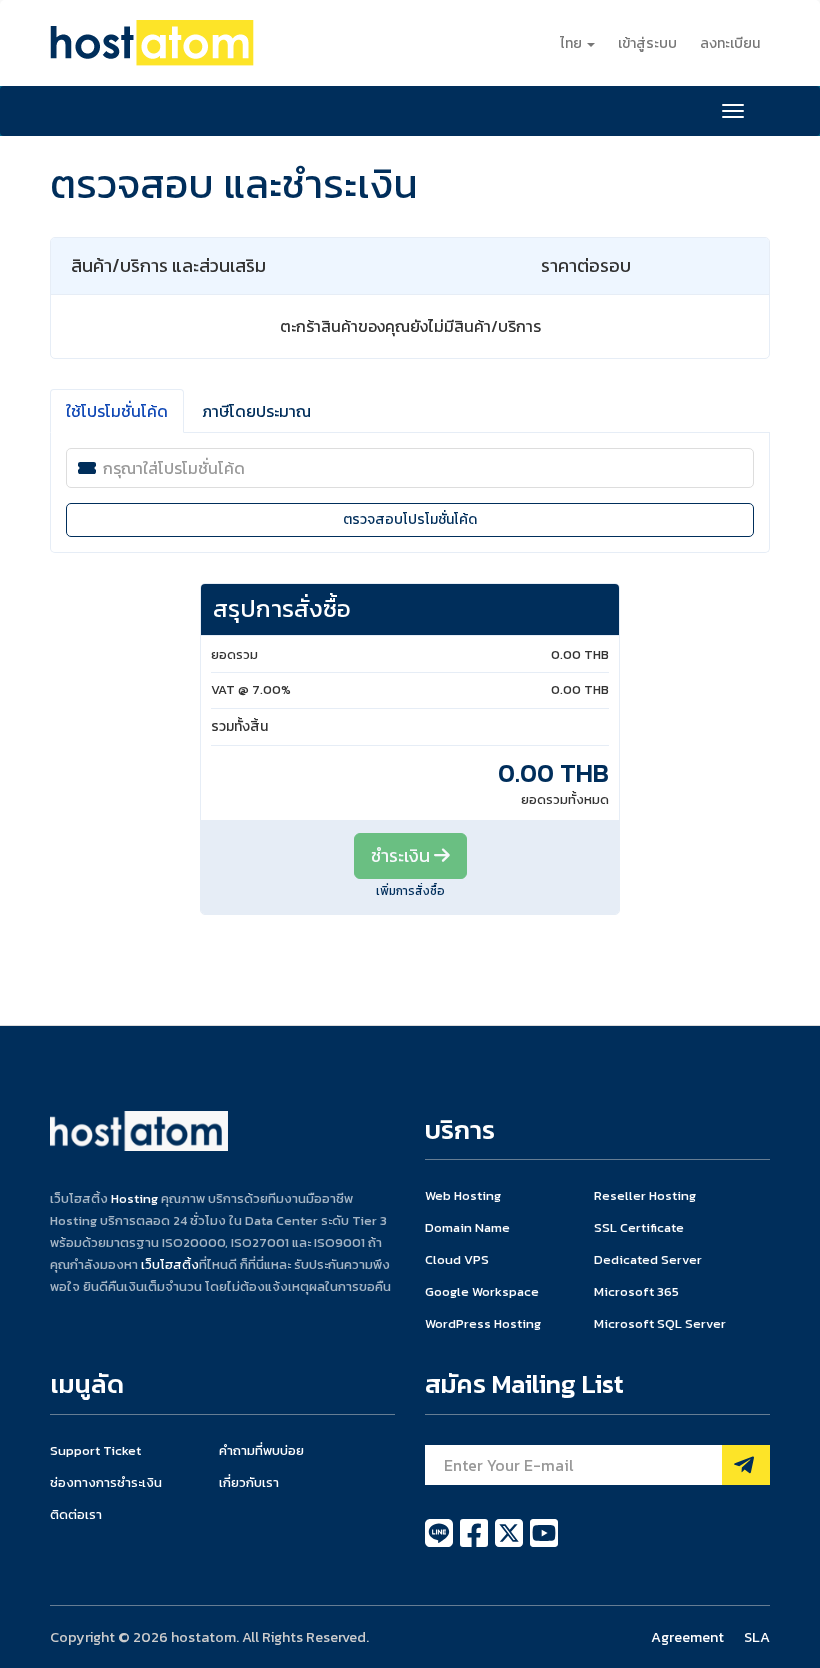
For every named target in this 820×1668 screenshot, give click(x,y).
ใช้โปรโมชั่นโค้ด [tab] (117, 411)
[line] (440, 1544)
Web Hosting (463, 1195)
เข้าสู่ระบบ (647, 43)
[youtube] (544, 1544)
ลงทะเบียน (730, 43)
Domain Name (467, 1227)
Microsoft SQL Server (660, 1323)
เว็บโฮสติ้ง (170, 1264)
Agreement (687, 1637)
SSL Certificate (639, 1227)
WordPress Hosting (483, 1323)
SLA (757, 1637)
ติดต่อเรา (76, 1514)
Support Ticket (95, 1450)
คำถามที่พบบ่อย (261, 1450)
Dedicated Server (648, 1259)
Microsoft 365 (636, 1291)
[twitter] (510, 1544)
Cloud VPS (457, 1259)
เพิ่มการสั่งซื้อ (410, 891)
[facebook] (475, 1544)
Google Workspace (482, 1291)
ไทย (572, 43)
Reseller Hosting (645, 1195)
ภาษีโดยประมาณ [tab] (256, 411)
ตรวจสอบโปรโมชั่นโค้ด (410, 519)
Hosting (134, 1198)
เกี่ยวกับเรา (249, 1482)
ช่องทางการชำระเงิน (106, 1482)
